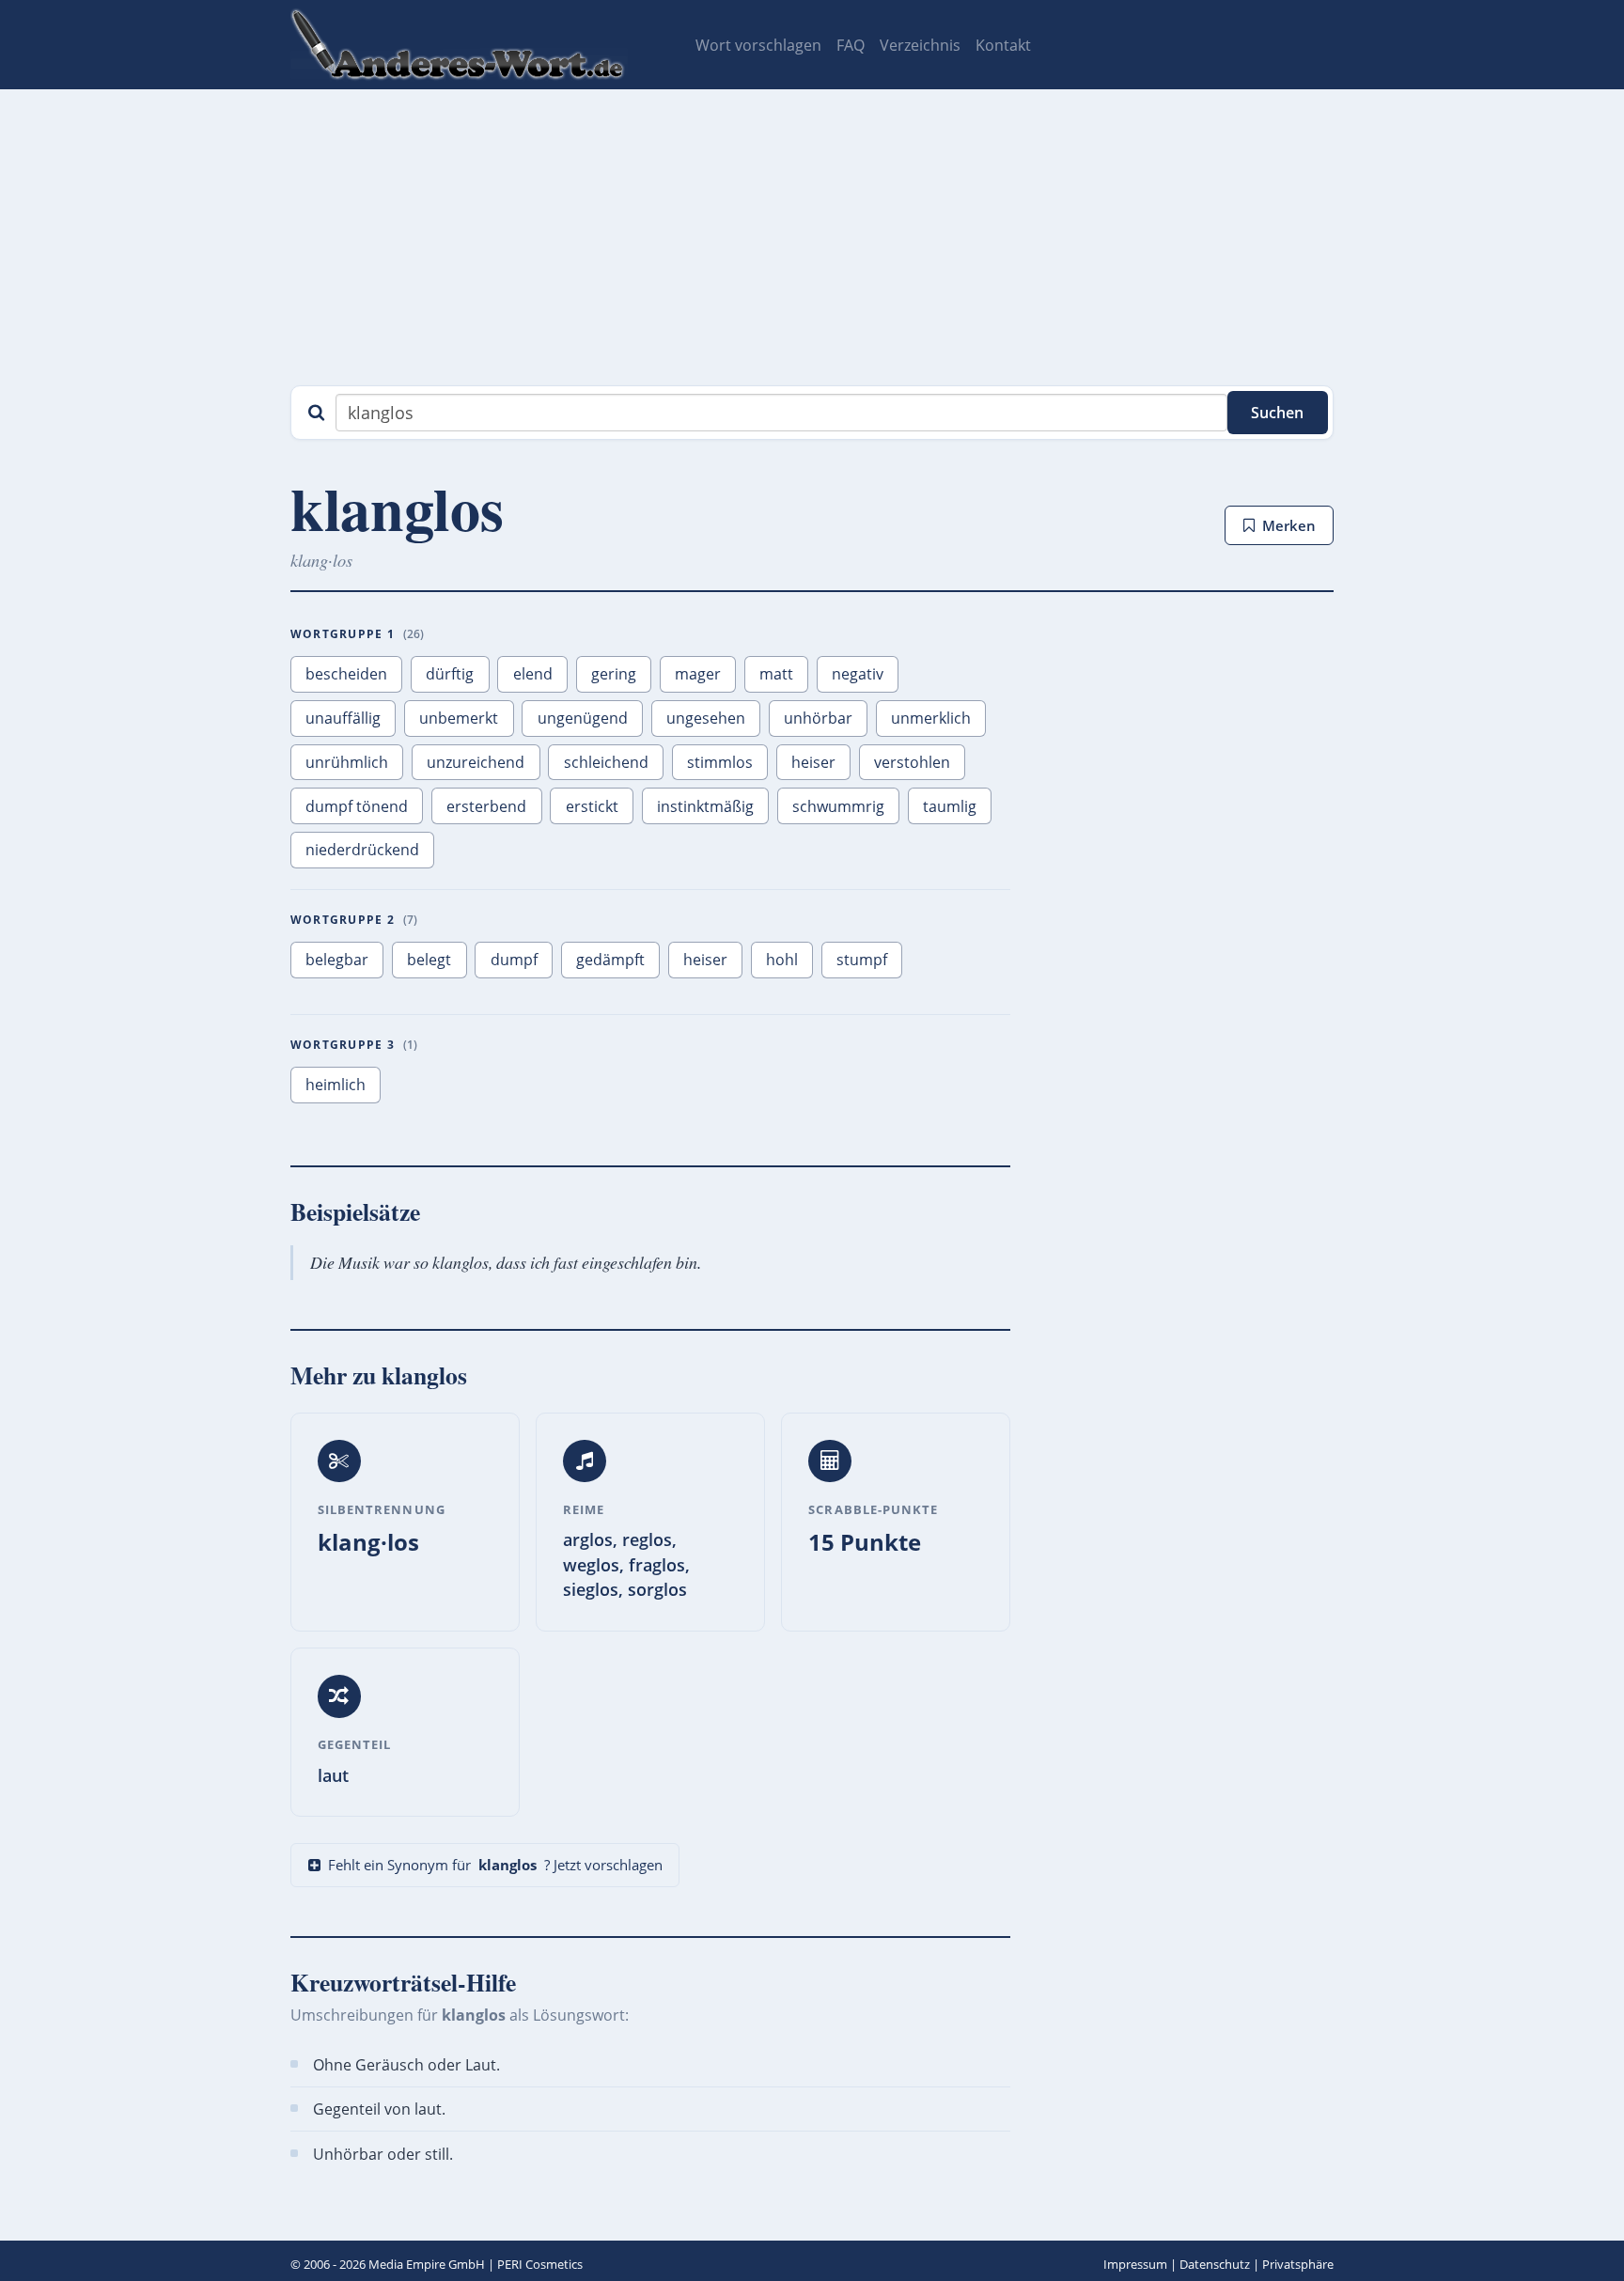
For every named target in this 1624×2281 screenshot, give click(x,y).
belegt (429, 960)
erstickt (592, 806)
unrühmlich (347, 762)
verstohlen (912, 762)
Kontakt (1003, 45)
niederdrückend (362, 850)
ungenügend (583, 718)
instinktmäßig (705, 806)
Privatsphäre (1298, 2264)
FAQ (851, 45)
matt (776, 674)
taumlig (950, 806)
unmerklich (931, 718)
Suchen (1277, 413)
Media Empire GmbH (427, 2264)
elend (533, 674)
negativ (858, 674)
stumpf (862, 960)
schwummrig (838, 806)
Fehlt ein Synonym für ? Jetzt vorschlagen (495, 1865)
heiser (813, 762)
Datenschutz (1215, 2264)
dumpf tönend (357, 806)
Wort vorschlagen (758, 45)
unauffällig (343, 718)
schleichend (606, 762)
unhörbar (818, 718)
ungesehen (706, 718)
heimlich (336, 1085)
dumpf (514, 960)
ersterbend (486, 806)
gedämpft (610, 960)
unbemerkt (459, 718)
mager (698, 674)
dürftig (450, 674)
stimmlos (720, 762)
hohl (782, 960)
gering (614, 674)
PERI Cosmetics (540, 2264)
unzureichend (476, 762)
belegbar (337, 960)
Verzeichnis (920, 45)
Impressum (1135, 2264)
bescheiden (346, 674)
